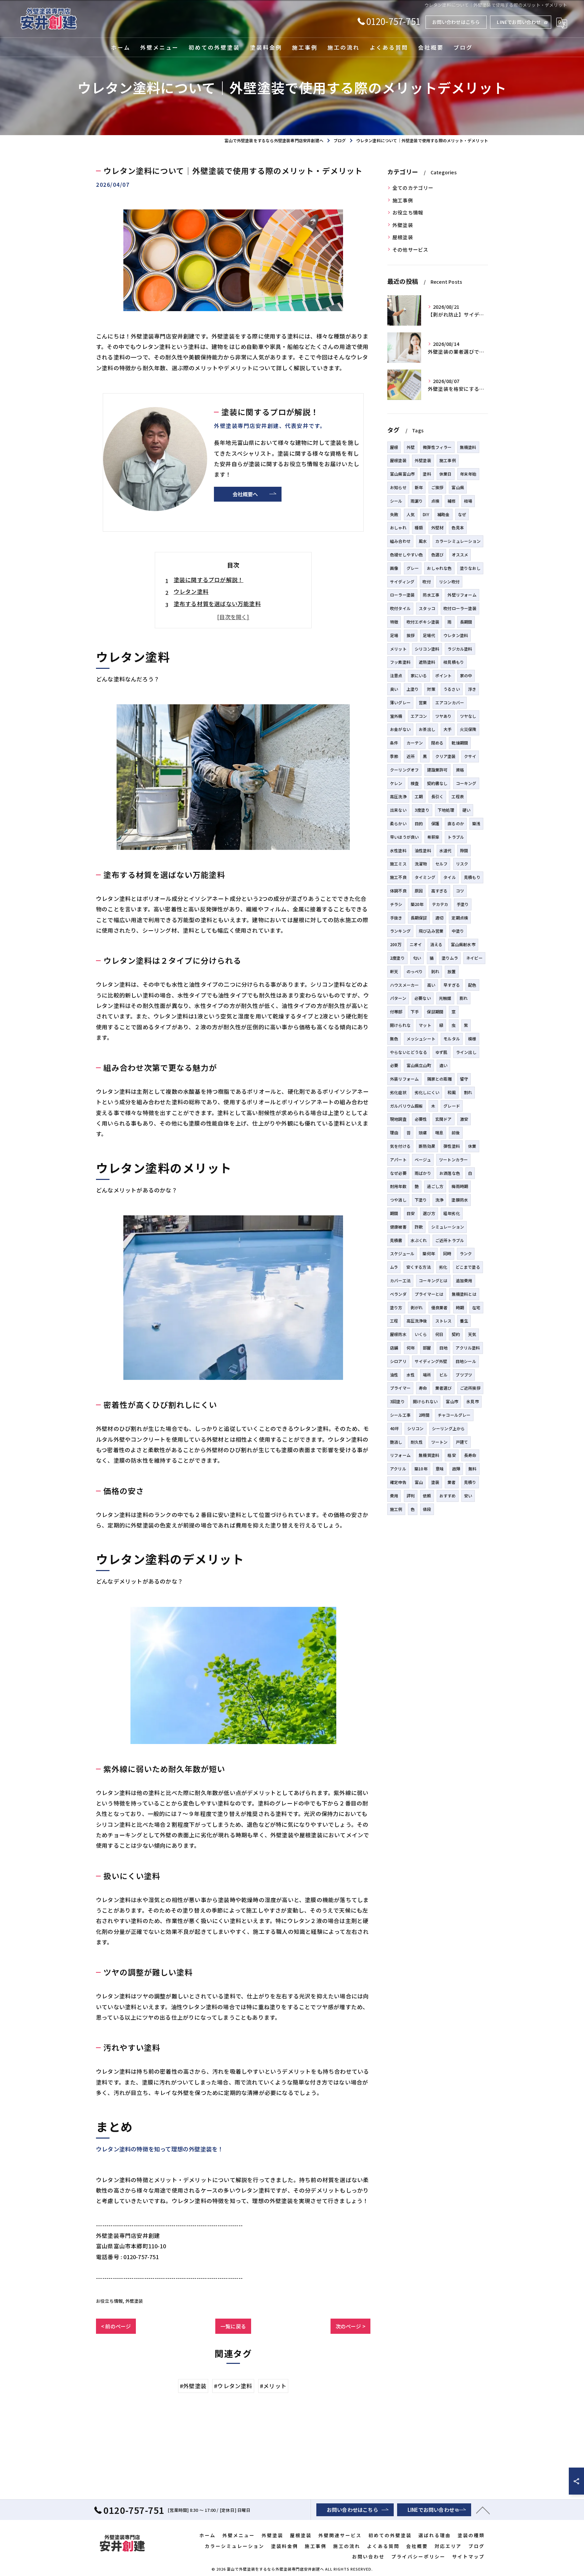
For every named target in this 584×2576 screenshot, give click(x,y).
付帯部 (396, 1012)
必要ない (423, 998)
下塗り (421, 1200)
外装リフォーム (404, 1079)
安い (468, 1496)
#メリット (273, 2386)
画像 (394, 568)
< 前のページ (116, 2326)
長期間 (466, 622)
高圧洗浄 (398, 796)
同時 (447, 1253)
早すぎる (452, 985)
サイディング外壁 (431, 1361)
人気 (411, 514)
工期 (419, 796)
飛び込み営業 (431, 931)
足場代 (429, 635)
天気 (472, 1334)
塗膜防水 (460, 1200)
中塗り (458, 931)
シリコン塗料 (427, 649)
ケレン (396, 783)
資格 (460, 770)
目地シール (466, 1361)
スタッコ (427, 608)
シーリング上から (448, 1428)
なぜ (462, 514)
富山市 (452, 1401)
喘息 (439, 1132)
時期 (460, 1307)
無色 (394, 1039)
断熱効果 (427, 1146)
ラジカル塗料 (460, 649)
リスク (462, 864)
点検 (435, 501)
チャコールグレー (454, 1415)
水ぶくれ (419, 1240)
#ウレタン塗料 (233, 2386)
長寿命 (470, 1455)
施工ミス (398, 864)
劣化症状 (398, 1092)
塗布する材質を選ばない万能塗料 (217, 604)
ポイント (444, 675)
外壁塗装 (134, 2301)
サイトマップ (468, 2556)
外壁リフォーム (462, 595)
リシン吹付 (449, 582)
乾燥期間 (460, 743)
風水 (423, 541)
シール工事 (400, 1415)
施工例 (396, 1509)
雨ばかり (423, 1173)
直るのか (456, 823)
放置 (452, 971)
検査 (415, 783)
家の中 (466, 675)
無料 (472, 1469)
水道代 (446, 850)
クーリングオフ (404, 770)
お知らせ (398, 487)
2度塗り (397, 958)
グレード (452, 1106)
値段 (427, 1509)
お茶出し (427, 729)
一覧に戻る (233, 2326)
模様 (472, 1039)
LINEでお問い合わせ (519, 22)
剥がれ (417, 1307)
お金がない (400, 729)
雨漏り (417, 501)
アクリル (398, 1469)
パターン (398, 998)
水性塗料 (398, 850)
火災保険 (468, 729)
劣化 (443, 1267)
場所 (427, 1375)
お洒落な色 (450, 1173)
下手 (415, 1012)
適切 (439, 918)
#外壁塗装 (193, 2386)
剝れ (435, 971)
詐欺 (419, 1227)
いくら (421, 1334)
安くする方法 (419, 1267)
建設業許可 (437, 770)
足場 (394, 635)
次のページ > (350, 2326)
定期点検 (460, 918)
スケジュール (402, 1253)
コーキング (466, 783)
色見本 (458, 527)
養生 (464, 1321)
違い (443, 1065)
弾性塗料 (452, 1146)
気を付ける (400, 1146)
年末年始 (468, 474)
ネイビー (474, 958)
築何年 (429, 1253)
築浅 (476, 823)
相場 (468, 501)
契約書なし (437, 783)
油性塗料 (423, 850)
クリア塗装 (446, 756)
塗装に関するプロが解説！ (209, 580)
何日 (439, 1334)
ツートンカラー (453, 1159)
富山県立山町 (419, 1065)
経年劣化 (452, 1213)
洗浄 (439, 1200)
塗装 (435, 1482)
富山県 (458, 487)
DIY (426, 514)
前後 (456, 1132)
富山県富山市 (402, 474)
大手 (447, 729)
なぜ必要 (398, 1173)
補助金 (444, 514)
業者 (452, 1482)
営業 (423, 702)
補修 (452, 501)
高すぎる (440, 891)
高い (431, 985)
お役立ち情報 (109, 2301)
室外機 (396, 716)
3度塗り (422, 810)
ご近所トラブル (450, 1240)
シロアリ (398, 1361)
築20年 (417, 904)
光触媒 (445, 998)
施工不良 (398, 877)
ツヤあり (444, 716)
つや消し (398, 1200)
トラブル (456, 837)
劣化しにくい (427, 1092)
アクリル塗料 (468, 1348)
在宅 (476, 1307)
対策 (431, 689)
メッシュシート (421, 1039)
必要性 (421, 1119)
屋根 (394, 447)
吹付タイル (400, 608)
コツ (460, 891)
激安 (464, 1119)
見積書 (396, 1240)
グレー (413, 568)
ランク (466, 1253)
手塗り (463, 904)
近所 (411, 756)
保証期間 (435, 1012)
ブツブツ (464, 1375)
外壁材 (437, 527)
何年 (411, 1348)
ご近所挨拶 (470, 1388)
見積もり (472, 877)
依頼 (427, 1496)
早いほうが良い (404, 837)
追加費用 (464, 1280)
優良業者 (440, 1307)
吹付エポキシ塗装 (423, 622)
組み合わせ (400, 541)
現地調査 (398, 1119)
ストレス (444, 1321)
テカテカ (440, 904)
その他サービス (410, 249)
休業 (472, 1146)
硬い (466, 810)
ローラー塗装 (402, 595)
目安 (411, 1213)
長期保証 (419, 918)
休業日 (446, 474)
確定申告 (398, 1482)
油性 (394, 1375)
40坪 (395, 1428)
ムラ (394, 1267)
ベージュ (423, 1159)
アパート (398, 1159)
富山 (419, 1482)
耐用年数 (398, 1186)
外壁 (411, 447)
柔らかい (398, 823)
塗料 (427, 474)
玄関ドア (444, 1119)
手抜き (396, 918)
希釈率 (433, 837)
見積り (470, 1482)
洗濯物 (421, 864)
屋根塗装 (403, 237)
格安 (452, 1455)
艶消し (396, 1442)
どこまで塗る (468, 1267)
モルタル (452, 1039)
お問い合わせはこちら (456, 22)
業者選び (444, 1388)
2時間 (424, 1415)
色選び (437, 554)
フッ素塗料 (400, 662)
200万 (396, 944)
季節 (394, 756)
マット (425, 1025)
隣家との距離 (440, 1079)
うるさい (452, 689)
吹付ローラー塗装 (460, 608)
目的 (419, 823)
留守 (464, 1079)
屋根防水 (398, 1334)
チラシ (396, 904)
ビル (443, 1375)
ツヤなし (468, 716)
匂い (417, 958)
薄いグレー (400, 702)
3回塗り (397, 1401)
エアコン (419, 716)
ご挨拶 (437, 487)
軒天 (394, 971)
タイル (450, 877)
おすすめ (448, 1496)
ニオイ (416, 944)
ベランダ (398, 1294)
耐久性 (417, 1442)
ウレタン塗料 (191, 591)
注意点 (396, 675)
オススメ (460, 554)
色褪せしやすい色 (407, 554)
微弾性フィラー (437, 447)
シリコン (416, 1428)
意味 (440, 1469)
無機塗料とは (464, 1294)
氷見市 (473, 1401)
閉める (437, 743)
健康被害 (398, 1227)
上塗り (413, 689)
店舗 (394, 1348)
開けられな (400, 1025)
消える (436, 944)
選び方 (429, 1213)
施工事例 (403, 200)
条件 (394, 743)
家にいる (419, 675)
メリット (398, 649)
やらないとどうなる (409, 1052)
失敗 (394, 514)
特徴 (394, 622)
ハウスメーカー (404, 985)
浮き (472, 689)
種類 (419, 527)
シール (396, 501)
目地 (443, 1348)
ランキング (400, 931)
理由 (394, 1132)
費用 (394, 1496)
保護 (435, 823)
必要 (394, 1065)
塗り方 (396, 1307)
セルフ (442, 864)
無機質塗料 (429, 1455)
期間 (394, 1213)
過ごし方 (435, 1186)
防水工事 (431, 595)
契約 (456, 1334)
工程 (394, 1321)
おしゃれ (398, 527)
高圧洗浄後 (417, 1321)
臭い (394, 689)
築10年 (421, 1469)
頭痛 (423, 1132)
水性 (411, 1375)
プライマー (400, 1388)
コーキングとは (433, 1280)
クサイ (470, 756)
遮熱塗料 (427, 662)
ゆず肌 (442, 1052)
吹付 (427, 582)
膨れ (464, 998)
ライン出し (466, 1052)
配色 (472, 985)
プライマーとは (429, 1294)
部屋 (427, 1348)
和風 (452, 1092)
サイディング (402, 582)
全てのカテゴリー (413, 188)
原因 (419, 891)
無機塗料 (468, 447)
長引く (437, 796)
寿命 (423, 1388)
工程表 (458, 796)
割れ (468, 1092)
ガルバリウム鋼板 (407, 1106)
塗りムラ (450, 958)
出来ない (398, 810)
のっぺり (415, 971)
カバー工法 (400, 1280)
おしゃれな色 (439, 568)
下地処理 (446, 810)
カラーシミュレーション (458, 541)
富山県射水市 (463, 944)
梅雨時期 (460, 1186)
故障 (456, 1469)
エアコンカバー (450, 702)
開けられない (425, 1401)
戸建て (462, 1442)
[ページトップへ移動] (483, 2510)
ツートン (440, 1442)
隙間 (464, 850)
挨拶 (411, 635)
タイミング (425, 877)
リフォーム (400, 1455)
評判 (411, 1496)
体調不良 (398, 891)
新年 (419, 487)
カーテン (415, 743)
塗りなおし (470, 568)
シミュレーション (448, 1227)
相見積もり (454, 662)
